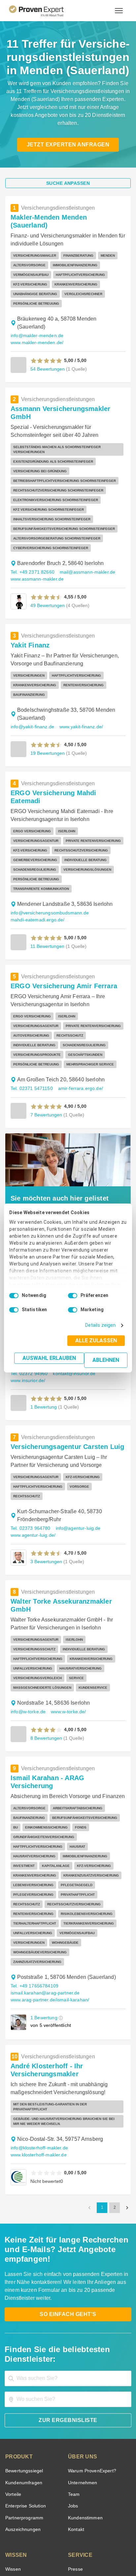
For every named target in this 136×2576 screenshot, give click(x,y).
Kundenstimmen (85, 2378)
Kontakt (76, 2390)
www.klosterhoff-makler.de (38, 2025)
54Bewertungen (47, 338)
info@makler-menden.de (36, 312)
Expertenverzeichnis (88, 2476)
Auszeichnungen (22, 2390)
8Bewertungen (46, 1649)
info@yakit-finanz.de (32, 683)
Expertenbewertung (88, 2465)
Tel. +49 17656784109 (34, 1861)
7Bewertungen (46, 1053)
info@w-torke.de (28, 1623)
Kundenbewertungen (26, 2465)
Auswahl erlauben (51, 1358)
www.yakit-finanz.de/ (80, 683)
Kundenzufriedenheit (26, 2476)
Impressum (84, 2551)
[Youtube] (92, 2528)
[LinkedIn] (76, 2528)
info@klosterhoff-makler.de (38, 2018)
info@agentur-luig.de (75, 1457)
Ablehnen (106, 1360)
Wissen (13, 2429)
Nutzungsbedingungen (50, 2545)
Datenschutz (85, 2545)
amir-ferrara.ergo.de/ (78, 1027)
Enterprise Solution (24, 2367)
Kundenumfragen (23, 2343)
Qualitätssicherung (52, 2551)
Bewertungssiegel (23, 2331)
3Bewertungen (46, 1491)
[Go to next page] (127, 2078)
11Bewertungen (47, 885)
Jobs (72, 2367)
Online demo (81, 2453)
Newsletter (79, 2441)
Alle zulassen (98, 1340)
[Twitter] (28, 2528)
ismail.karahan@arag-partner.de (43, 1868)
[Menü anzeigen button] (119, 11)
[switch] (73, 1296)
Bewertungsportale (25, 2453)
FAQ (9, 2441)
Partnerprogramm (23, 2378)
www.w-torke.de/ (68, 1623)
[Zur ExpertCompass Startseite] (44, 11)
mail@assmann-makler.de (84, 528)
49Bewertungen (47, 562)
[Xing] (60, 2528)
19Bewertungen (47, 709)
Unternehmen (82, 2343)
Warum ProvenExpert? (90, 2331)
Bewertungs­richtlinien (28, 2488)
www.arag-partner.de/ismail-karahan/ (49, 1875)
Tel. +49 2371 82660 (32, 528)
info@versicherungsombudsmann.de (48, 852)
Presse (75, 2429)
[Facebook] (44, 2528)
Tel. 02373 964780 (30, 1457)
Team (73, 2355)
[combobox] (68, 2239)
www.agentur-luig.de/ (33, 1464)
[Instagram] (108, 2528)
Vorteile (13, 2355)
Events (12, 2500)
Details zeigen (102, 1325)
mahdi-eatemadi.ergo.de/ (36, 859)
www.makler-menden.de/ (92, 312)
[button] (46, 330)
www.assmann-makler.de (37, 535)
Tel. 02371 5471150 (31, 1027)
